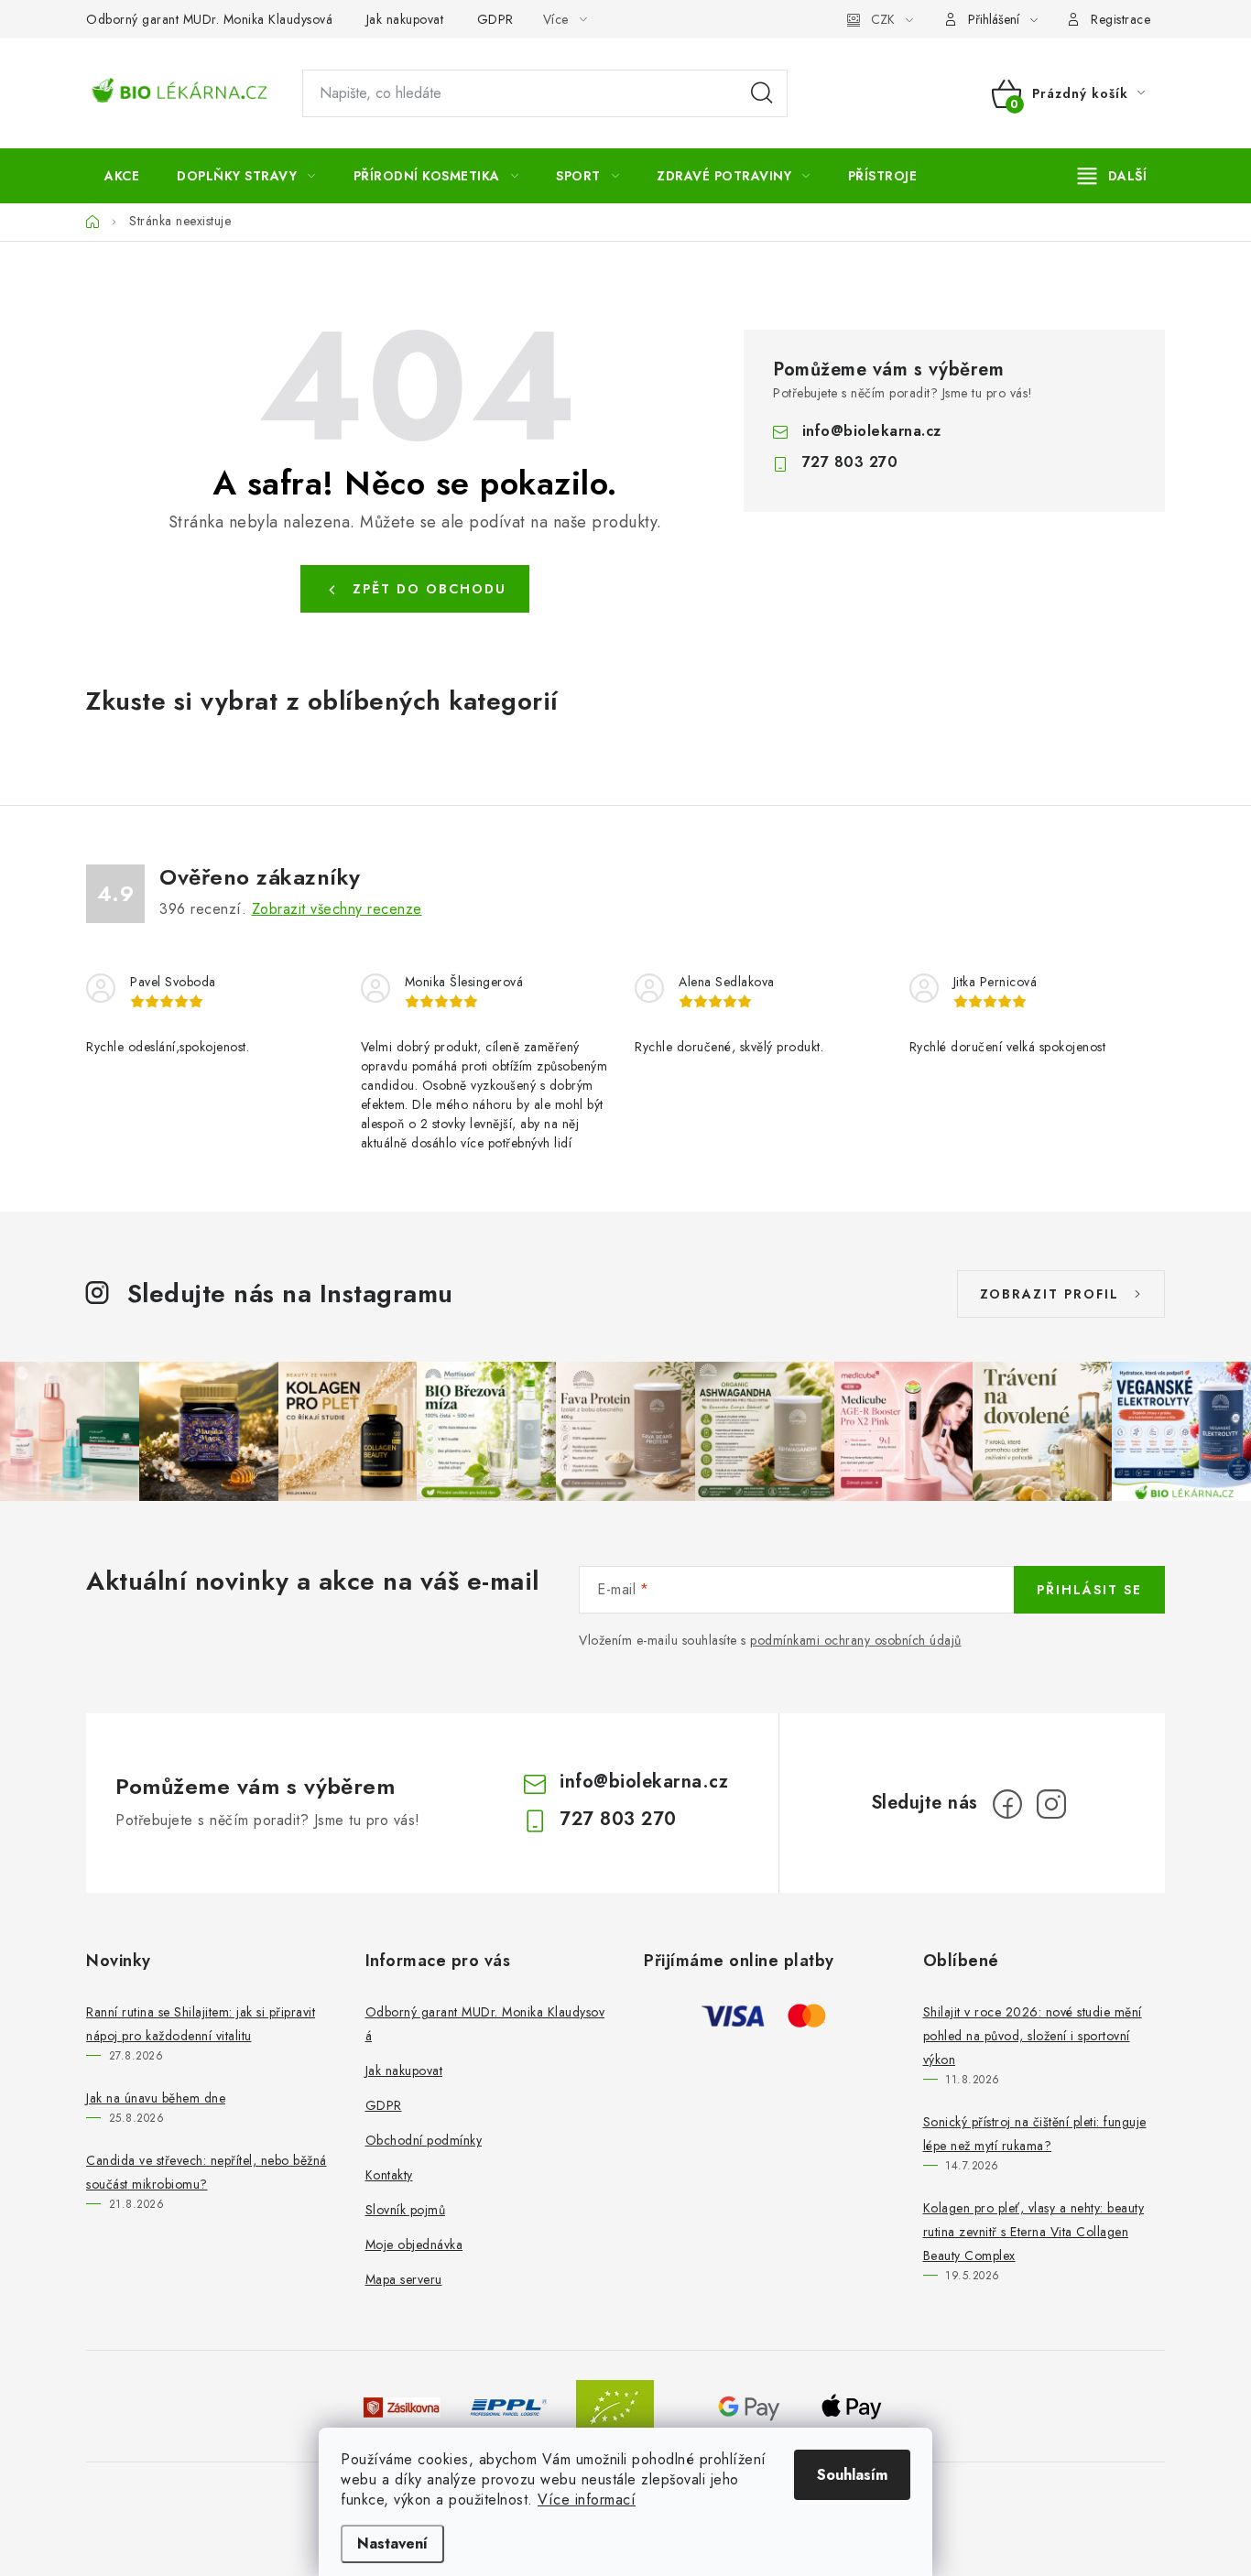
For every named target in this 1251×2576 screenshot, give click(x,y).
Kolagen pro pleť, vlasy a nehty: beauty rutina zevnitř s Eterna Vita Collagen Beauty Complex (1034, 2232)
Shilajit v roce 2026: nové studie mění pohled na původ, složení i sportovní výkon (1033, 2036)
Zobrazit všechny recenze (337, 909)
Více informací (587, 2500)
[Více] (1112, 176)
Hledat (762, 93)
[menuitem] (122, 176)
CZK (883, 19)
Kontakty (389, 2175)
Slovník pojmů (406, 2210)
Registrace (1120, 19)
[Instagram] (1051, 1804)
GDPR (495, 19)
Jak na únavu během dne (156, 2098)
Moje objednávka (414, 2244)
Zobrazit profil (1050, 1294)
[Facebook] (1007, 1804)
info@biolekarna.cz (872, 431)
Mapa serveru (404, 2279)
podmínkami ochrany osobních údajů (856, 1640)
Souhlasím (852, 2475)
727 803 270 (850, 462)
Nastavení (392, 2543)
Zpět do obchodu (430, 589)
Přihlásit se (1089, 1590)
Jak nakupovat (405, 19)
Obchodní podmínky (424, 2140)
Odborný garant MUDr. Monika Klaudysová (209, 19)
